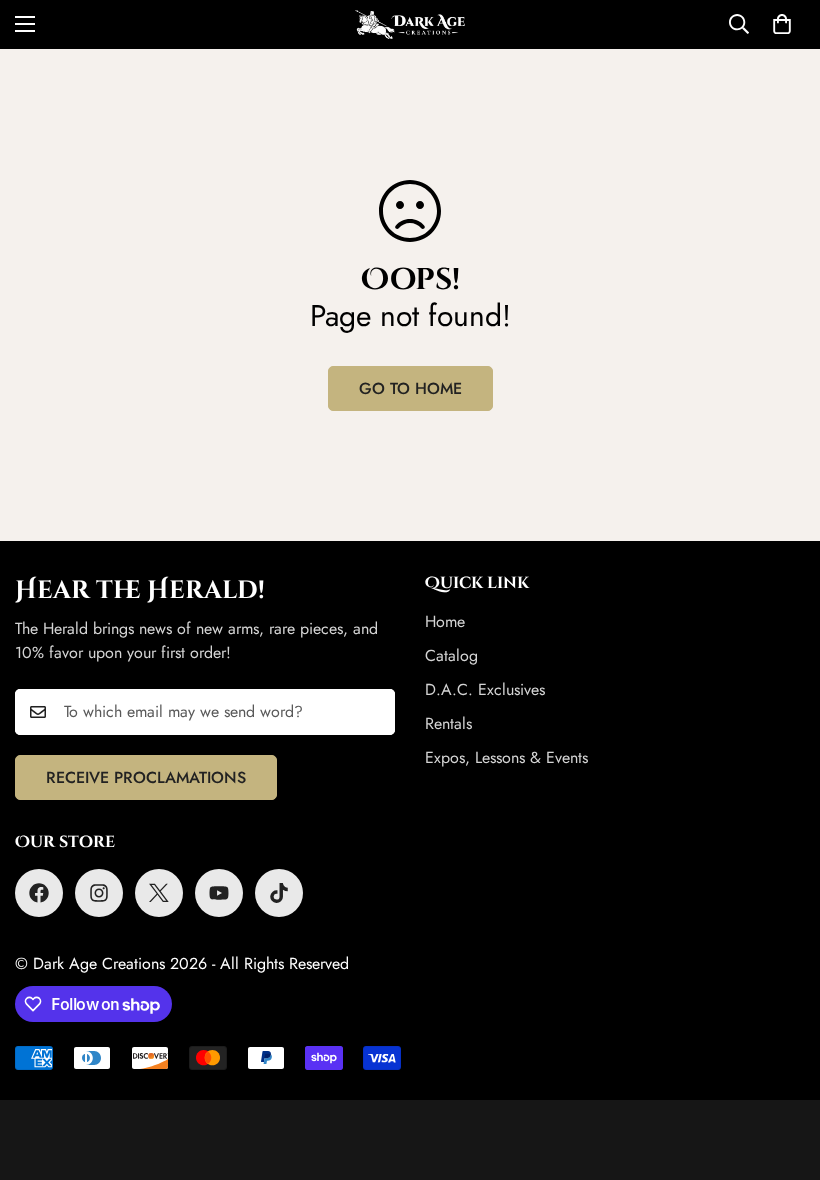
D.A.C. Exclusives (485, 689)
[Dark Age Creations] (410, 24)
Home (445, 621)
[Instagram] (99, 893)
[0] (782, 24)
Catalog (451, 655)
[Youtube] (219, 893)
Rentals (448, 723)
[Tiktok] (279, 893)
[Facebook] (39, 893)
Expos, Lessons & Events (506, 757)
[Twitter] (159, 893)
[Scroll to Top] (781, 1071)
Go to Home (410, 388)
